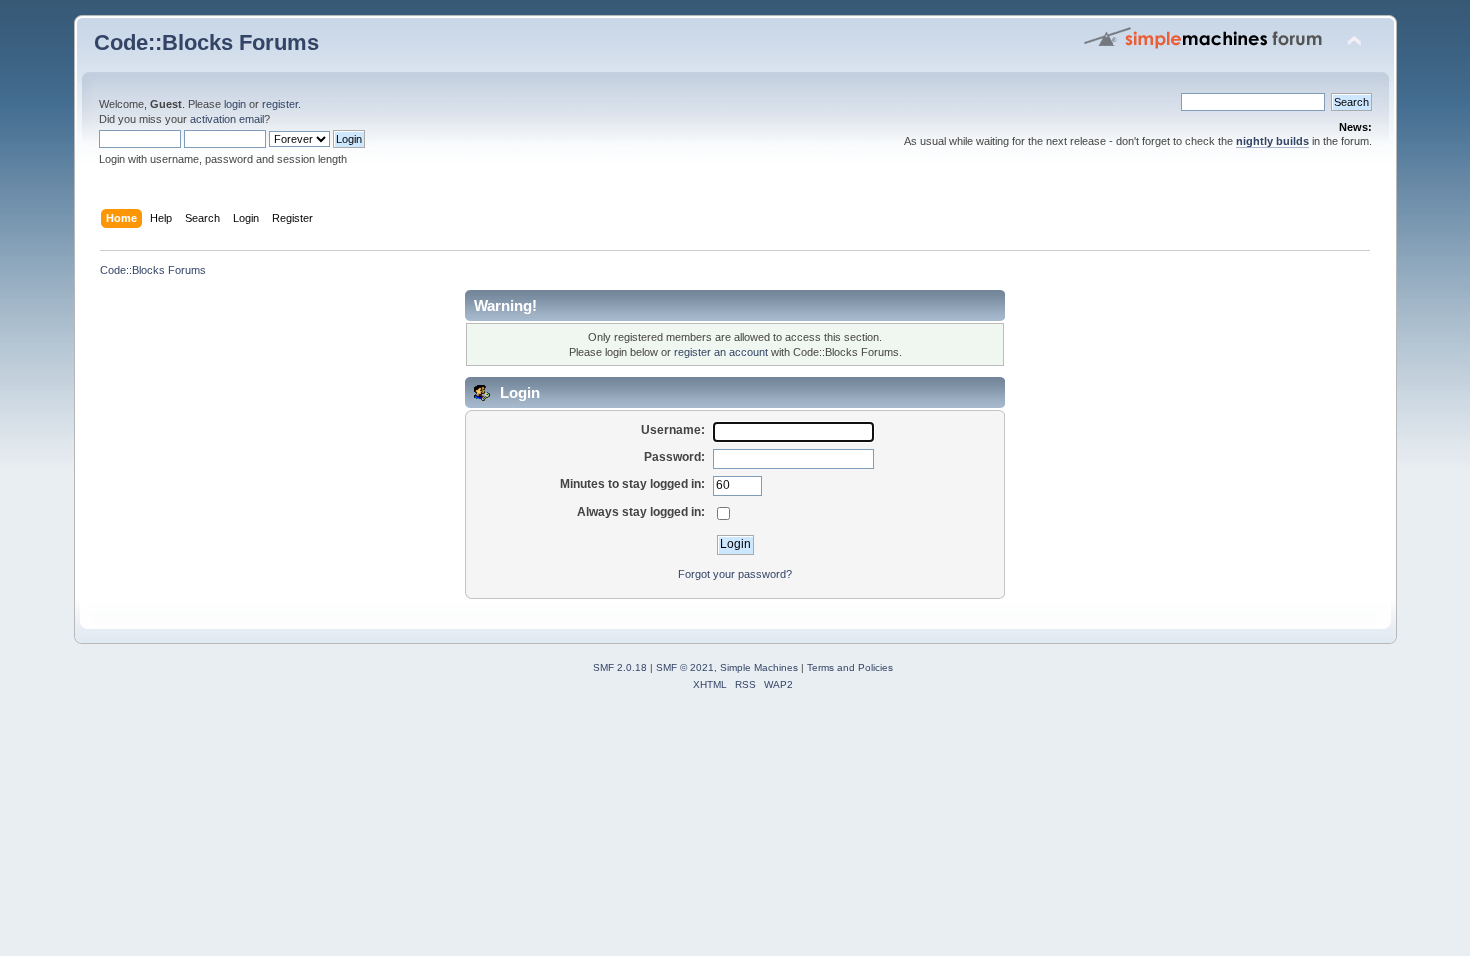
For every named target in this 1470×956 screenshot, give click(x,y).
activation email (227, 119)
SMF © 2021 (685, 667)
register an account (721, 352)
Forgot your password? (735, 574)
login (235, 104)
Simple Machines (759, 667)
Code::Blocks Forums (206, 42)
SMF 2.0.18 (620, 667)
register (280, 104)
